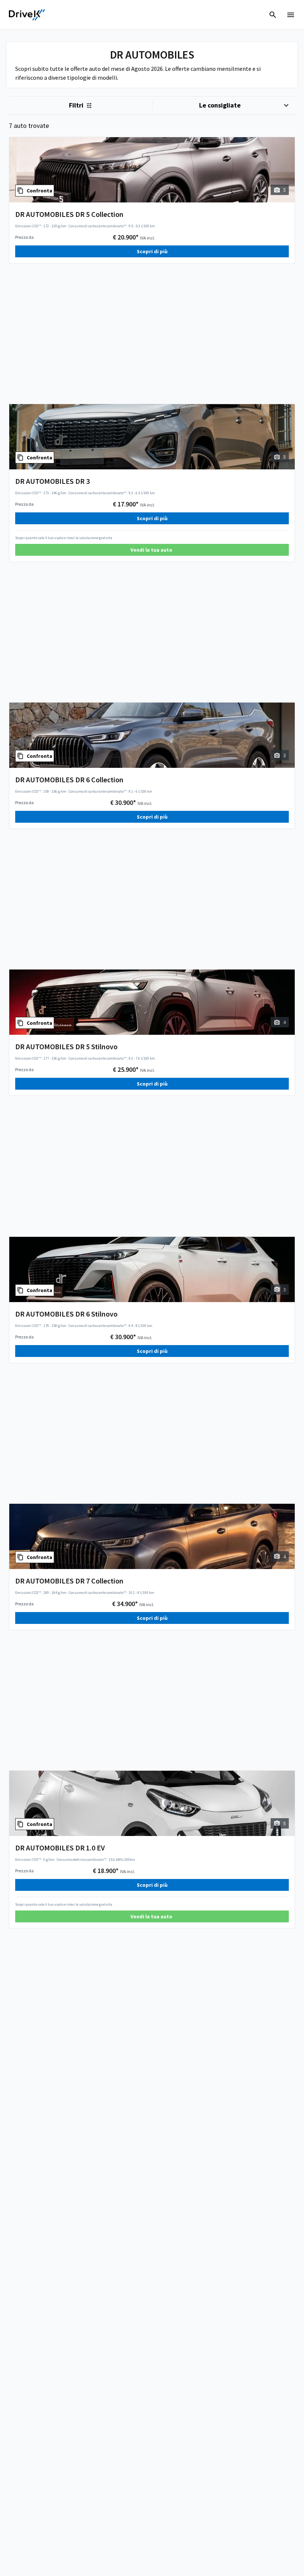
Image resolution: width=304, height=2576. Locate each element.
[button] (152, 550)
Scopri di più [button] (152, 251)
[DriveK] (27, 15)
